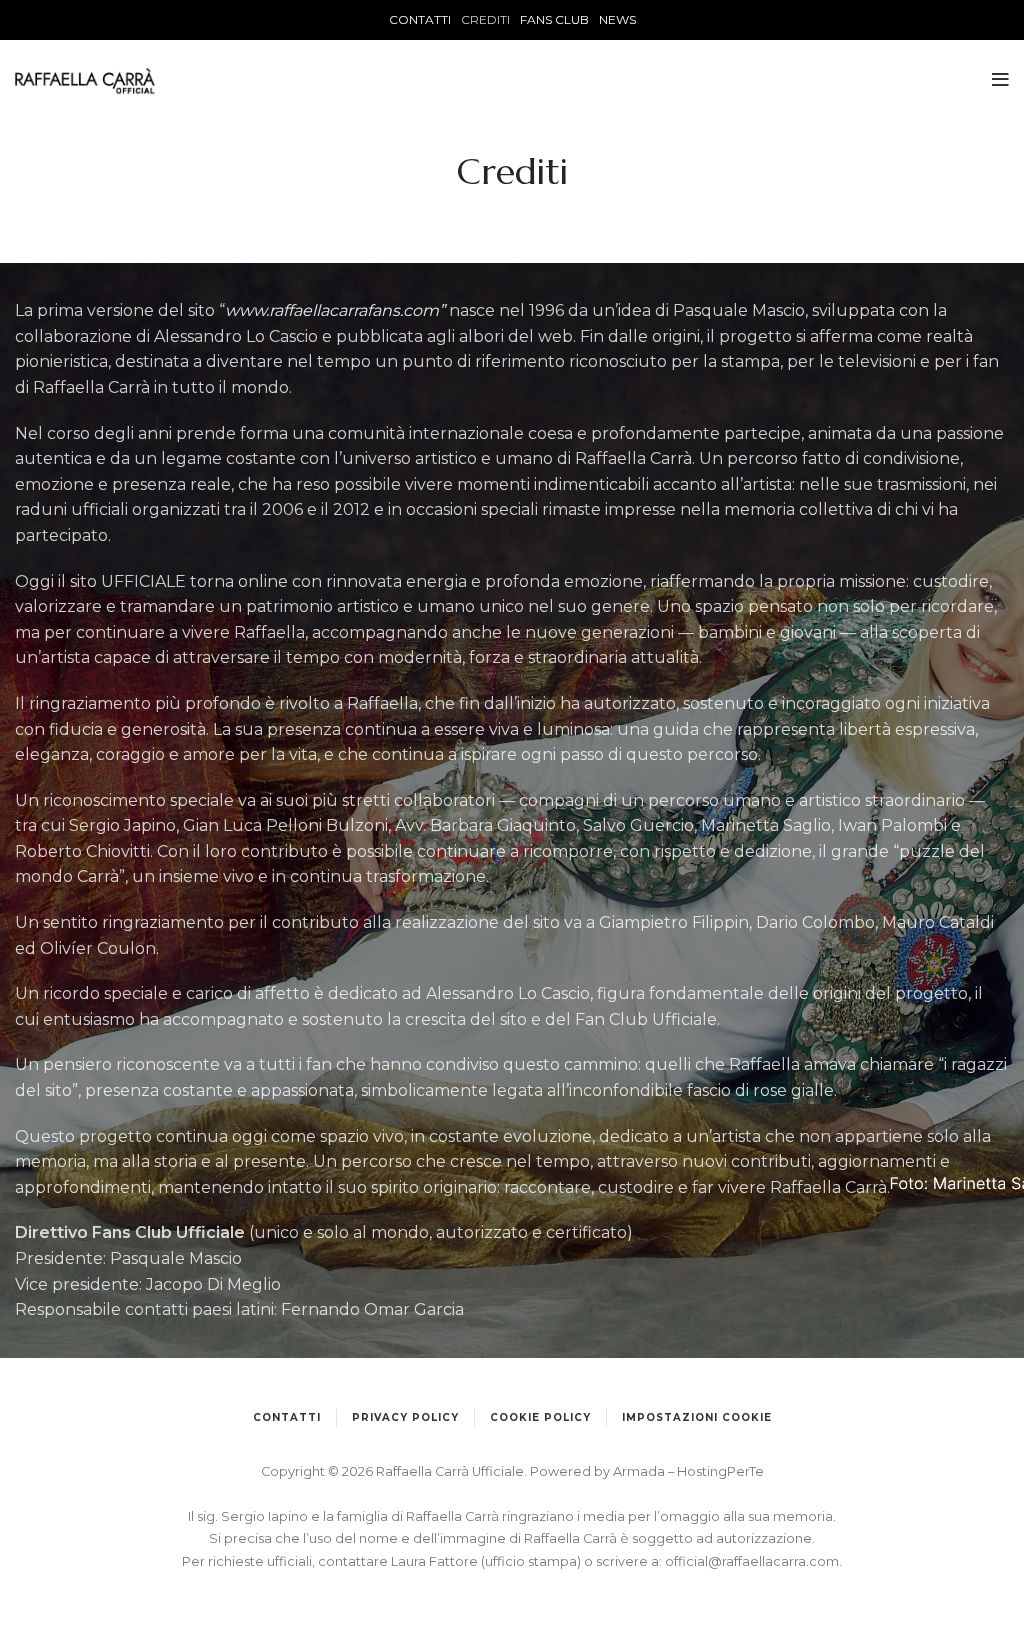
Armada (640, 1471)
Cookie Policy (540, 1417)
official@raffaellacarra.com (752, 1561)
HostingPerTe (720, 1471)
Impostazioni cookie (697, 1417)
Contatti (287, 1417)
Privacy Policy (405, 1417)
